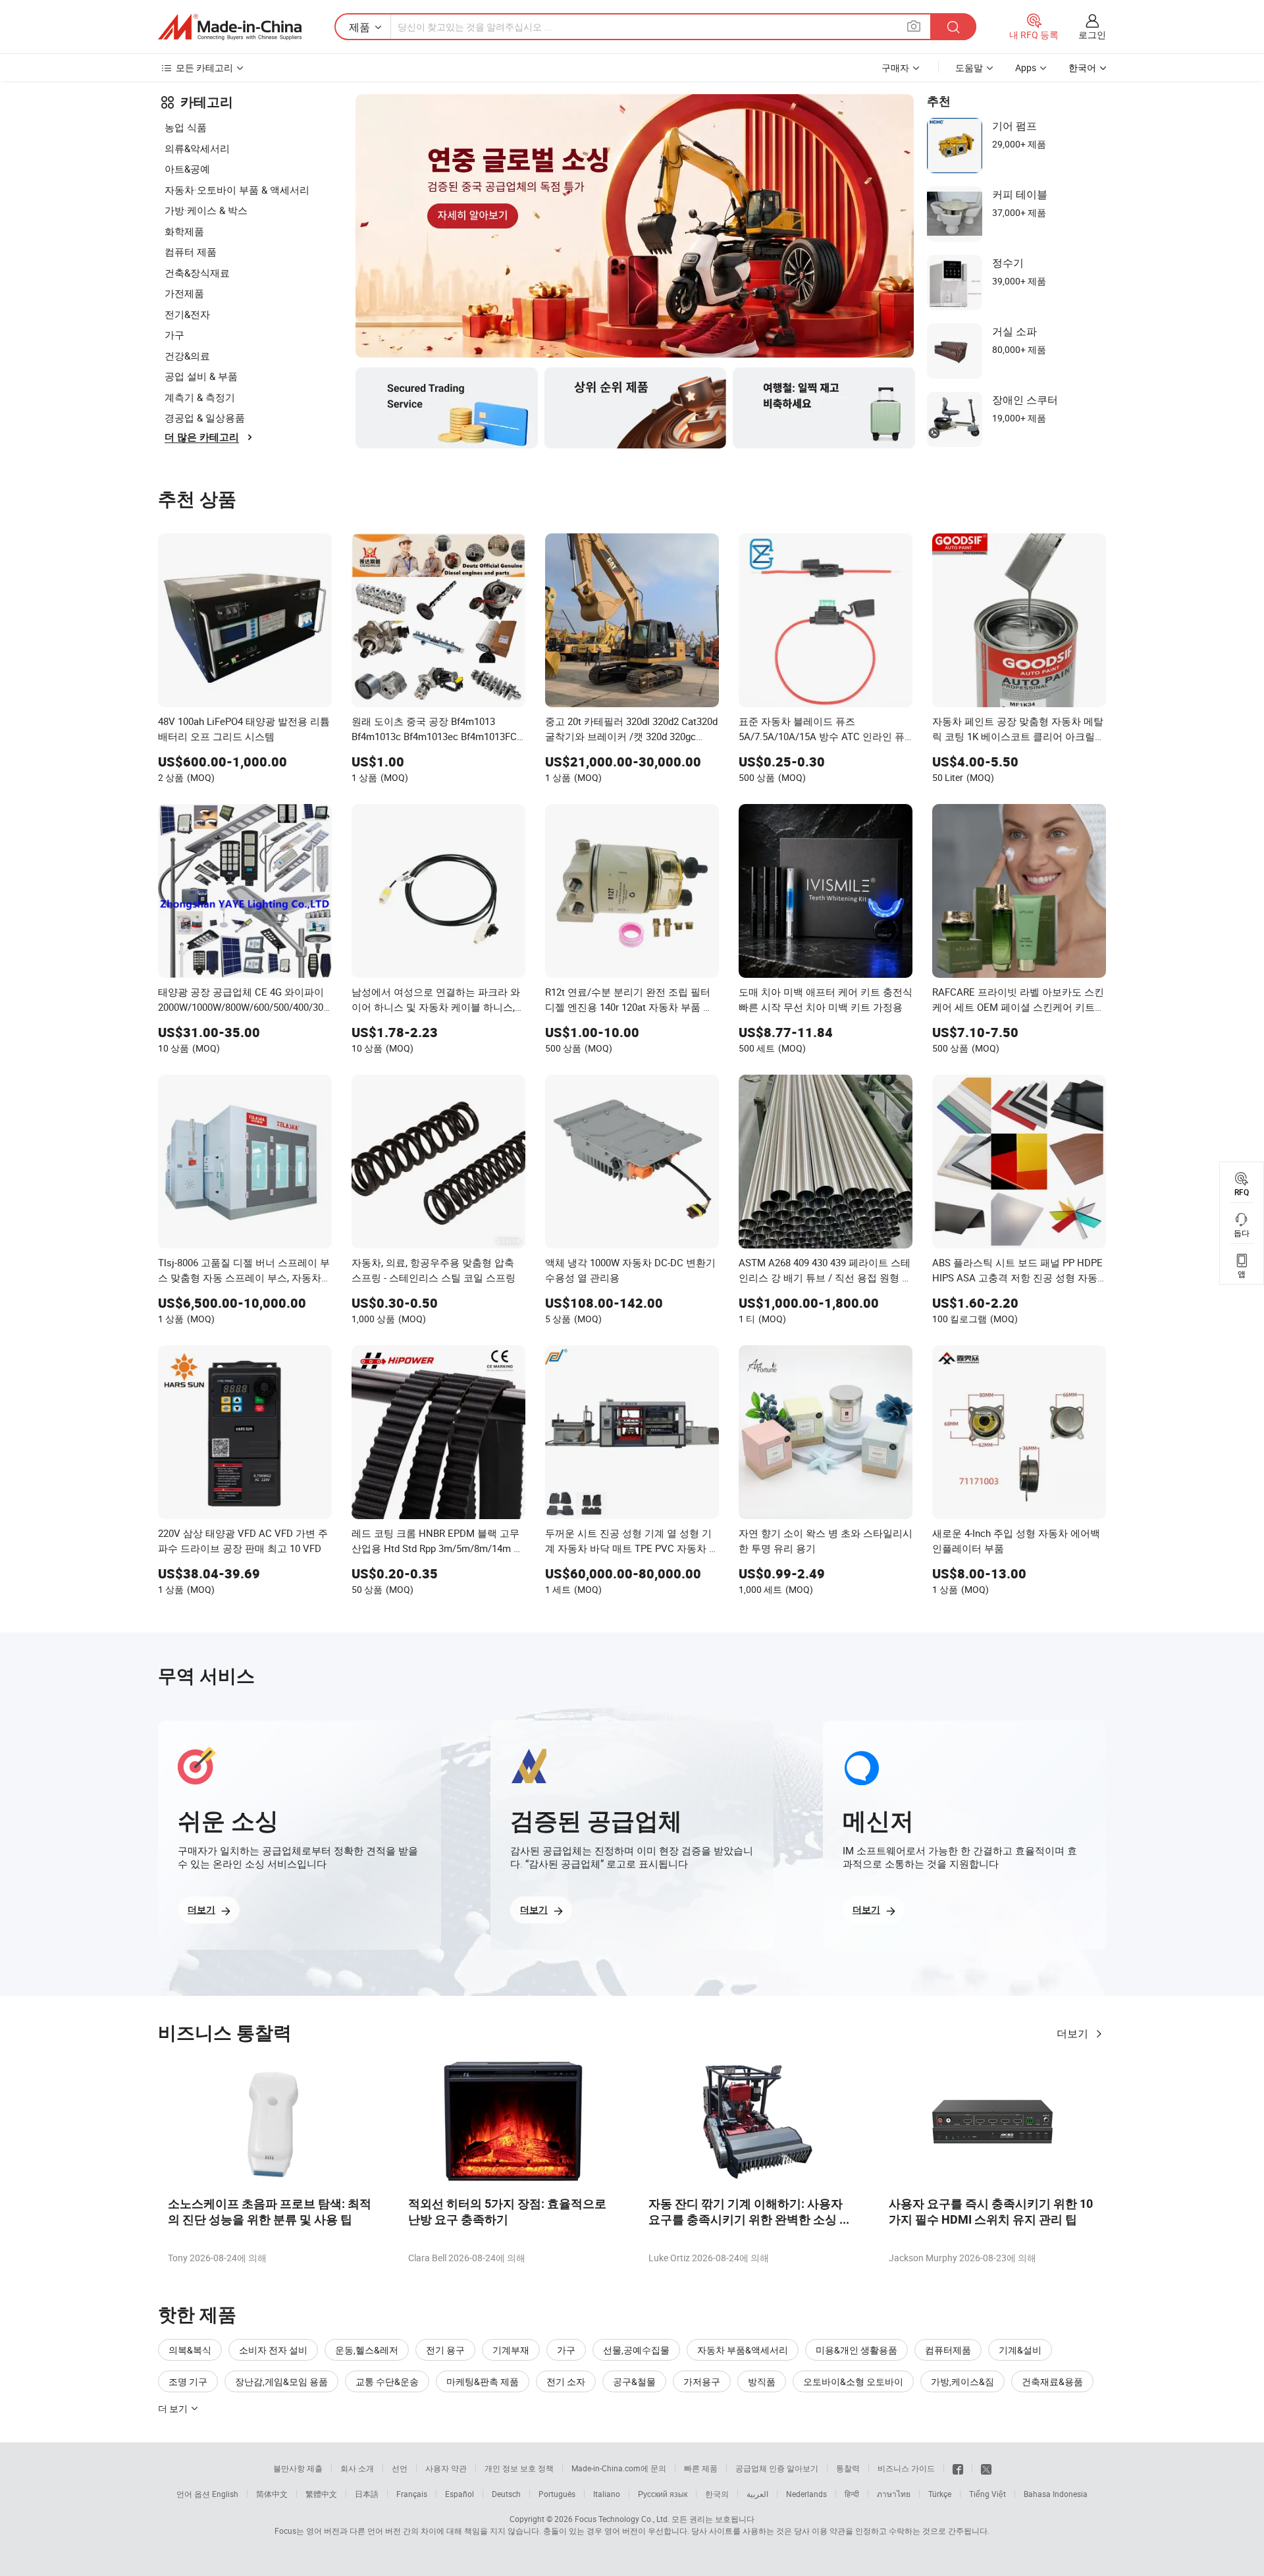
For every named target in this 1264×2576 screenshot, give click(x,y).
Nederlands (806, 2494)
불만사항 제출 (298, 2468)
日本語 (367, 2494)
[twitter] (986, 2468)
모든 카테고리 (204, 67)
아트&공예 (187, 169)
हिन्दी (852, 2494)
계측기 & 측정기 (200, 397)
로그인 (1092, 35)
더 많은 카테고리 (202, 437)
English (225, 2494)
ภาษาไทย (894, 2494)
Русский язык (663, 2494)
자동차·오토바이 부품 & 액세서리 (237, 190)
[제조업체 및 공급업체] (230, 27)
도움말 (969, 67)
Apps (1026, 67)
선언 (400, 2468)
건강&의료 (187, 356)
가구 (174, 335)
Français (412, 2494)
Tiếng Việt (987, 2494)
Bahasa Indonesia (1056, 2494)
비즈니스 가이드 (906, 2468)
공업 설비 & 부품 (201, 376)
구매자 (895, 67)
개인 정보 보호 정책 (519, 2468)
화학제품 (184, 231)
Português (557, 2494)
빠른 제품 (701, 2468)
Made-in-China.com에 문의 (619, 2468)
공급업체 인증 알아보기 (777, 2468)
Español (460, 2494)
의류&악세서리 (197, 148)
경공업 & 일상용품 (205, 417)
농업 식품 (186, 127)
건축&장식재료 (197, 273)
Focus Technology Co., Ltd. (622, 2519)
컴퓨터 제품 (191, 252)
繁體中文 (321, 2494)
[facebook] (958, 2468)
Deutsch (506, 2494)
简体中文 (272, 2494)
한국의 (717, 2494)
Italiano (607, 2494)
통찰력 (848, 2468)
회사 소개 (357, 2468)
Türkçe (940, 2494)
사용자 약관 (446, 2468)
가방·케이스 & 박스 (206, 210)
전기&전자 (187, 314)
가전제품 (184, 293)
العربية (757, 2494)
